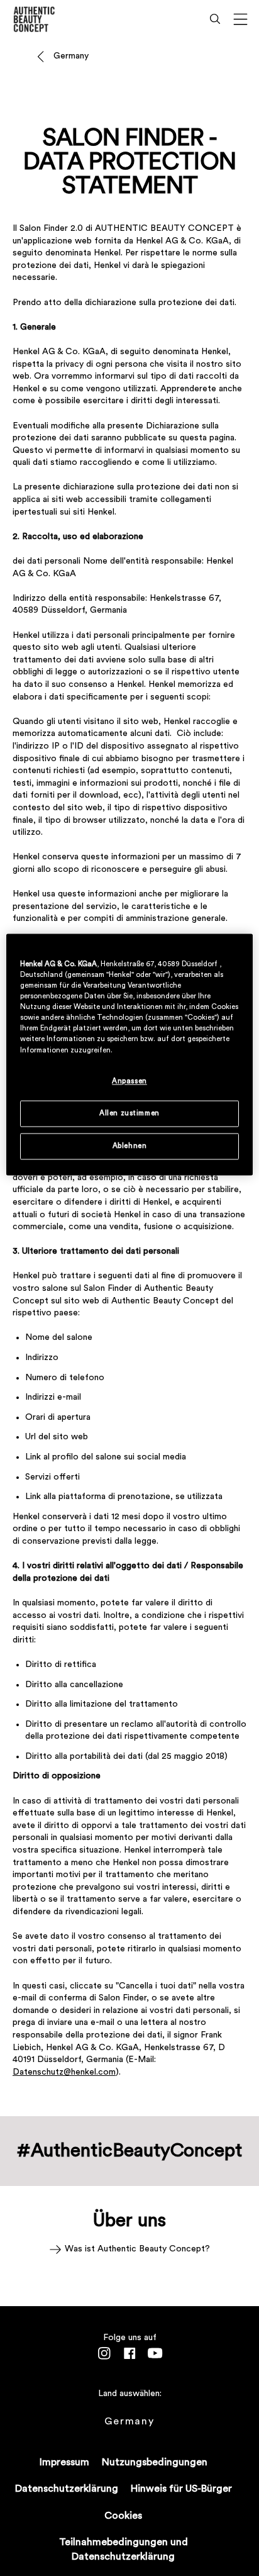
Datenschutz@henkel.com (64, 2072)
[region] (129, 1054)
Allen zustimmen (129, 1113)
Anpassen (129, 1081)
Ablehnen (130, 1146)
